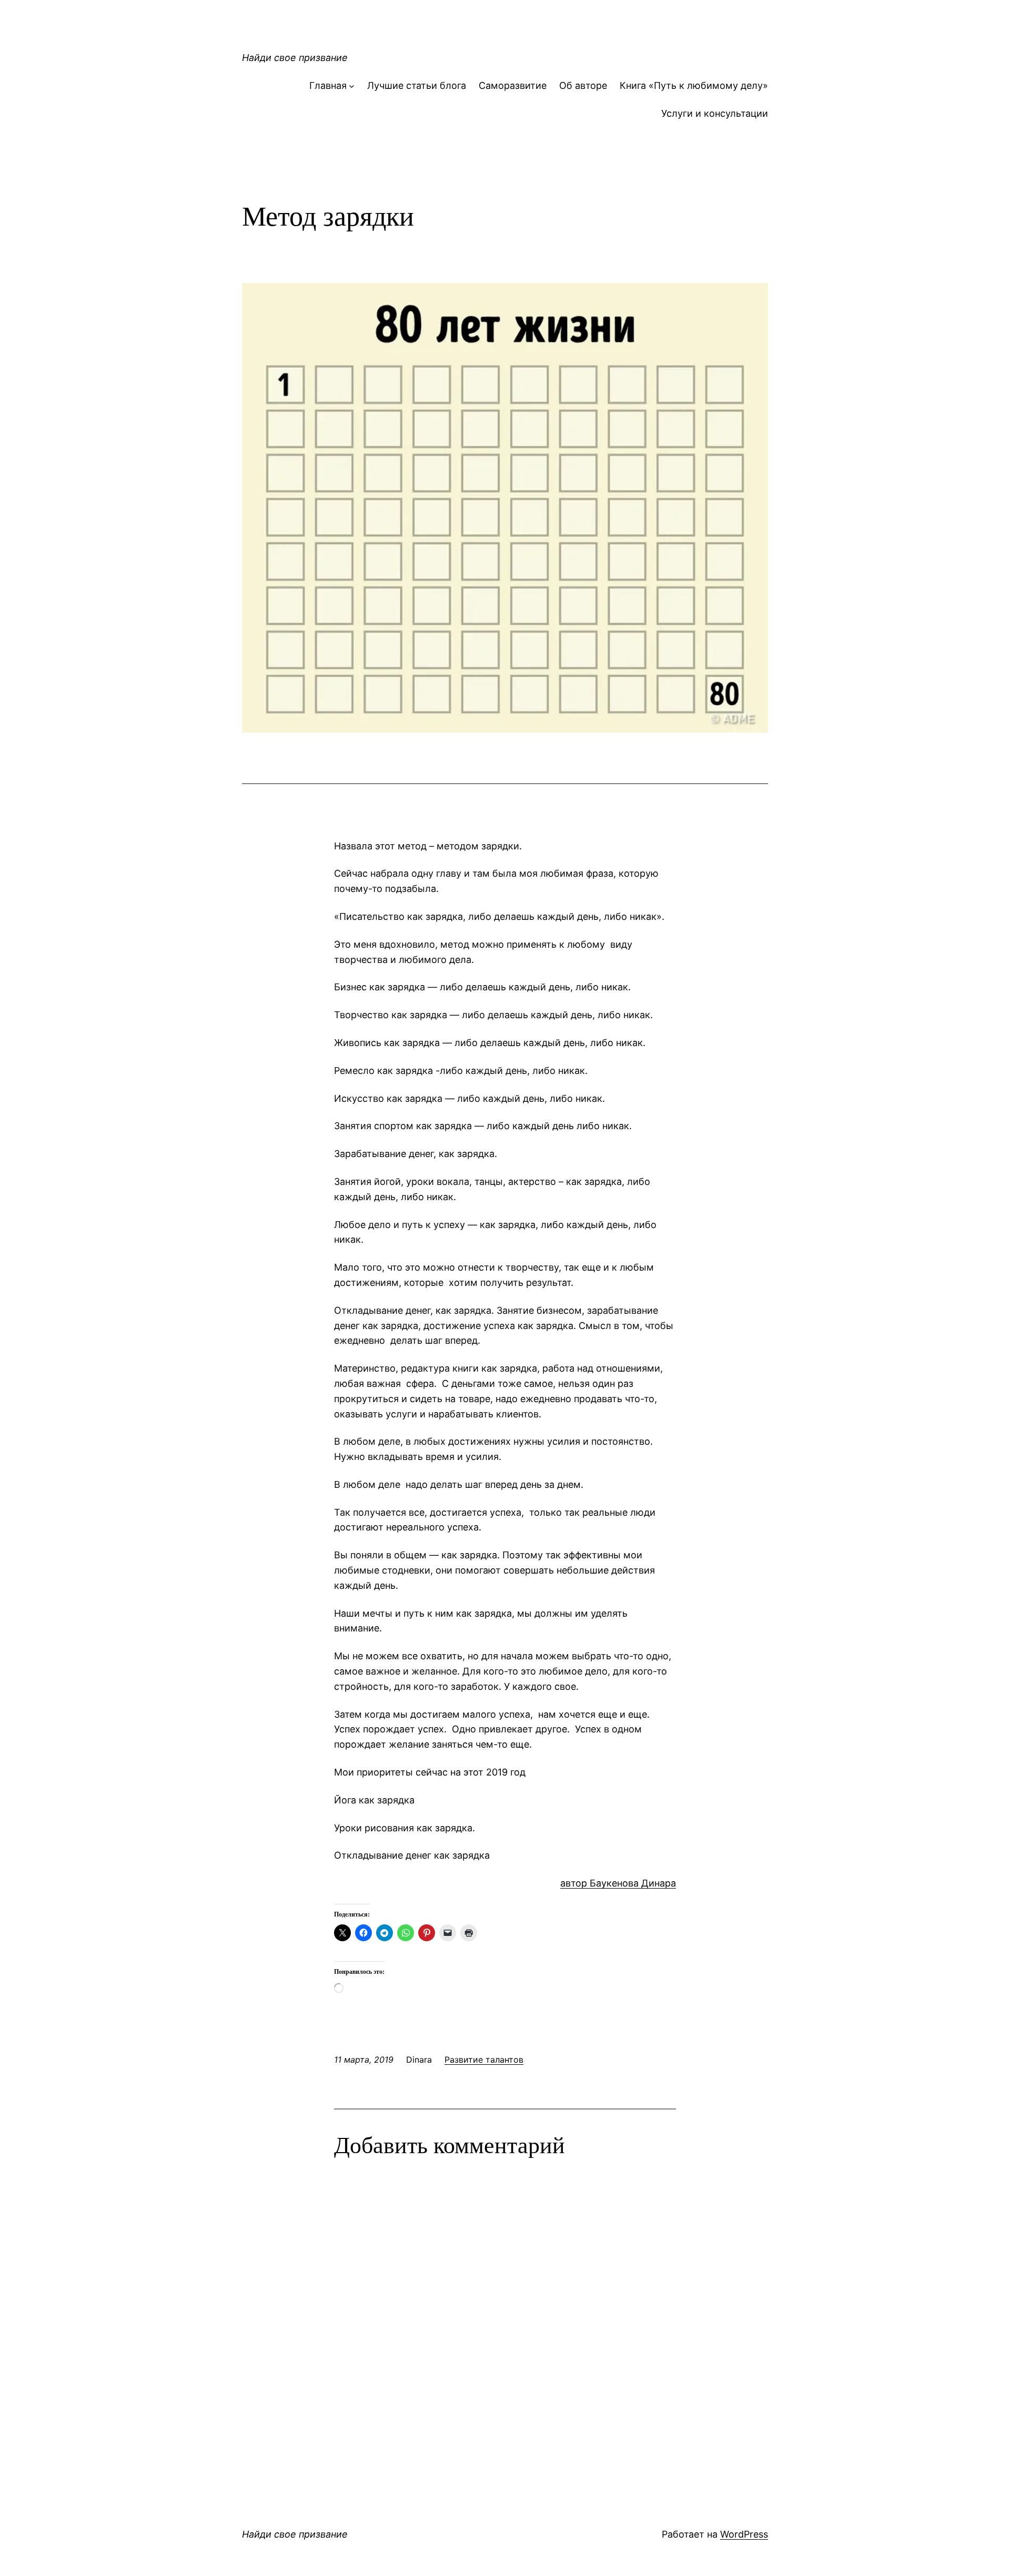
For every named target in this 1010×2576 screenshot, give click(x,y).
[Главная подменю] (352, 86)
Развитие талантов (484, 2060)
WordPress (744, 2534)
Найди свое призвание (295, 58)
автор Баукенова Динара (618, 1883)
